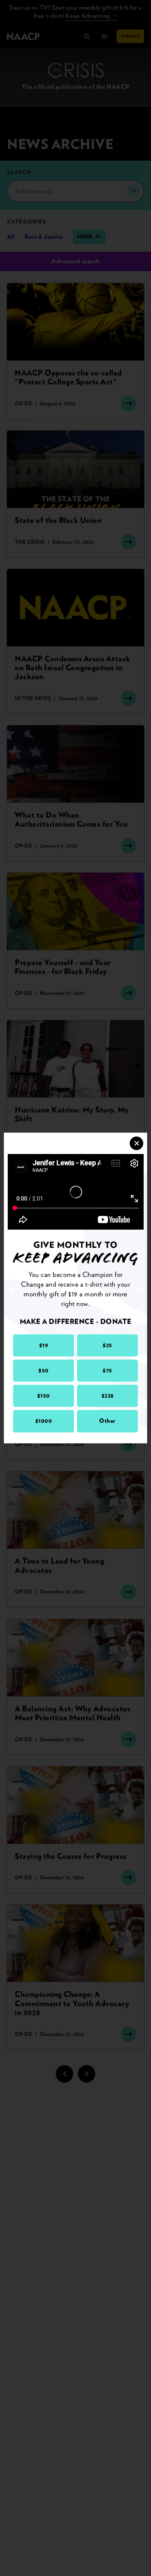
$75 (107, 1370)
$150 (44, 1396)
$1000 (44, 1421)
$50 (44, 1370)
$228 (108, 1396)
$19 (44, 1345)
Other (107, 1421)
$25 (107, 1345)
